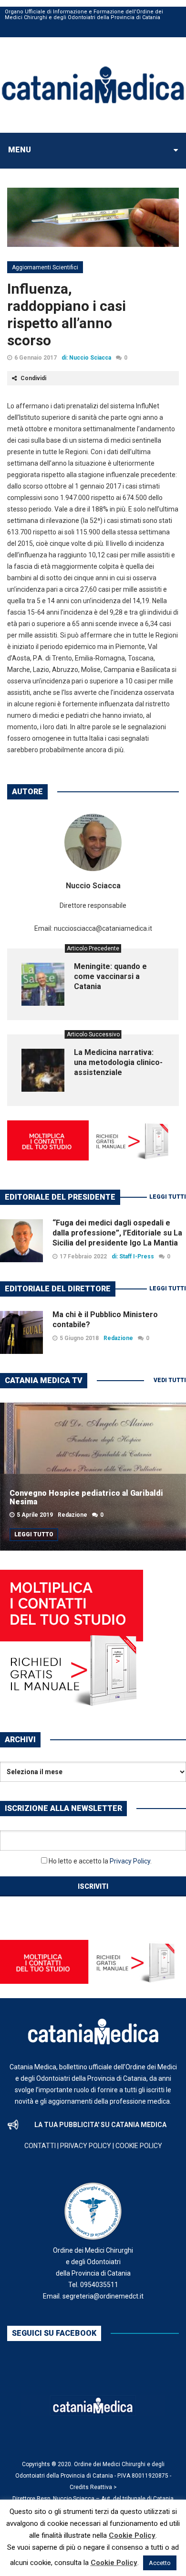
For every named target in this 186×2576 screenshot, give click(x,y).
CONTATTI (40, 2146)
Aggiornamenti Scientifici (45, 267)
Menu (20, 150)
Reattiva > (103, 2487)
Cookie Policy (132, 2535)
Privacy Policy (130, 1861)
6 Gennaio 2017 (36, 358)
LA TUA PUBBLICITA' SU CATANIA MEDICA (100, 2125)
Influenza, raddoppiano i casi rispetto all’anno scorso (67, 314)
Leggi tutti (168, 1197)
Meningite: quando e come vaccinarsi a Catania (110, 976)
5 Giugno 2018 (79, 1338)
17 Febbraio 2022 (83, 1256)
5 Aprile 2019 (35, 1515)
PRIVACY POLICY (86, 2146)
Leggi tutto (34, 1534)
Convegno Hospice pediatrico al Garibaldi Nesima (86, 1497)
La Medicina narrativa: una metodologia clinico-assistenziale (118, 1062)
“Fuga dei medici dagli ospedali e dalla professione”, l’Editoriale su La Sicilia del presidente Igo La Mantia (117, 1233)
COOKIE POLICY (139, 2146)
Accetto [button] (160, 2563)
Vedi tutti (170, 1380)
